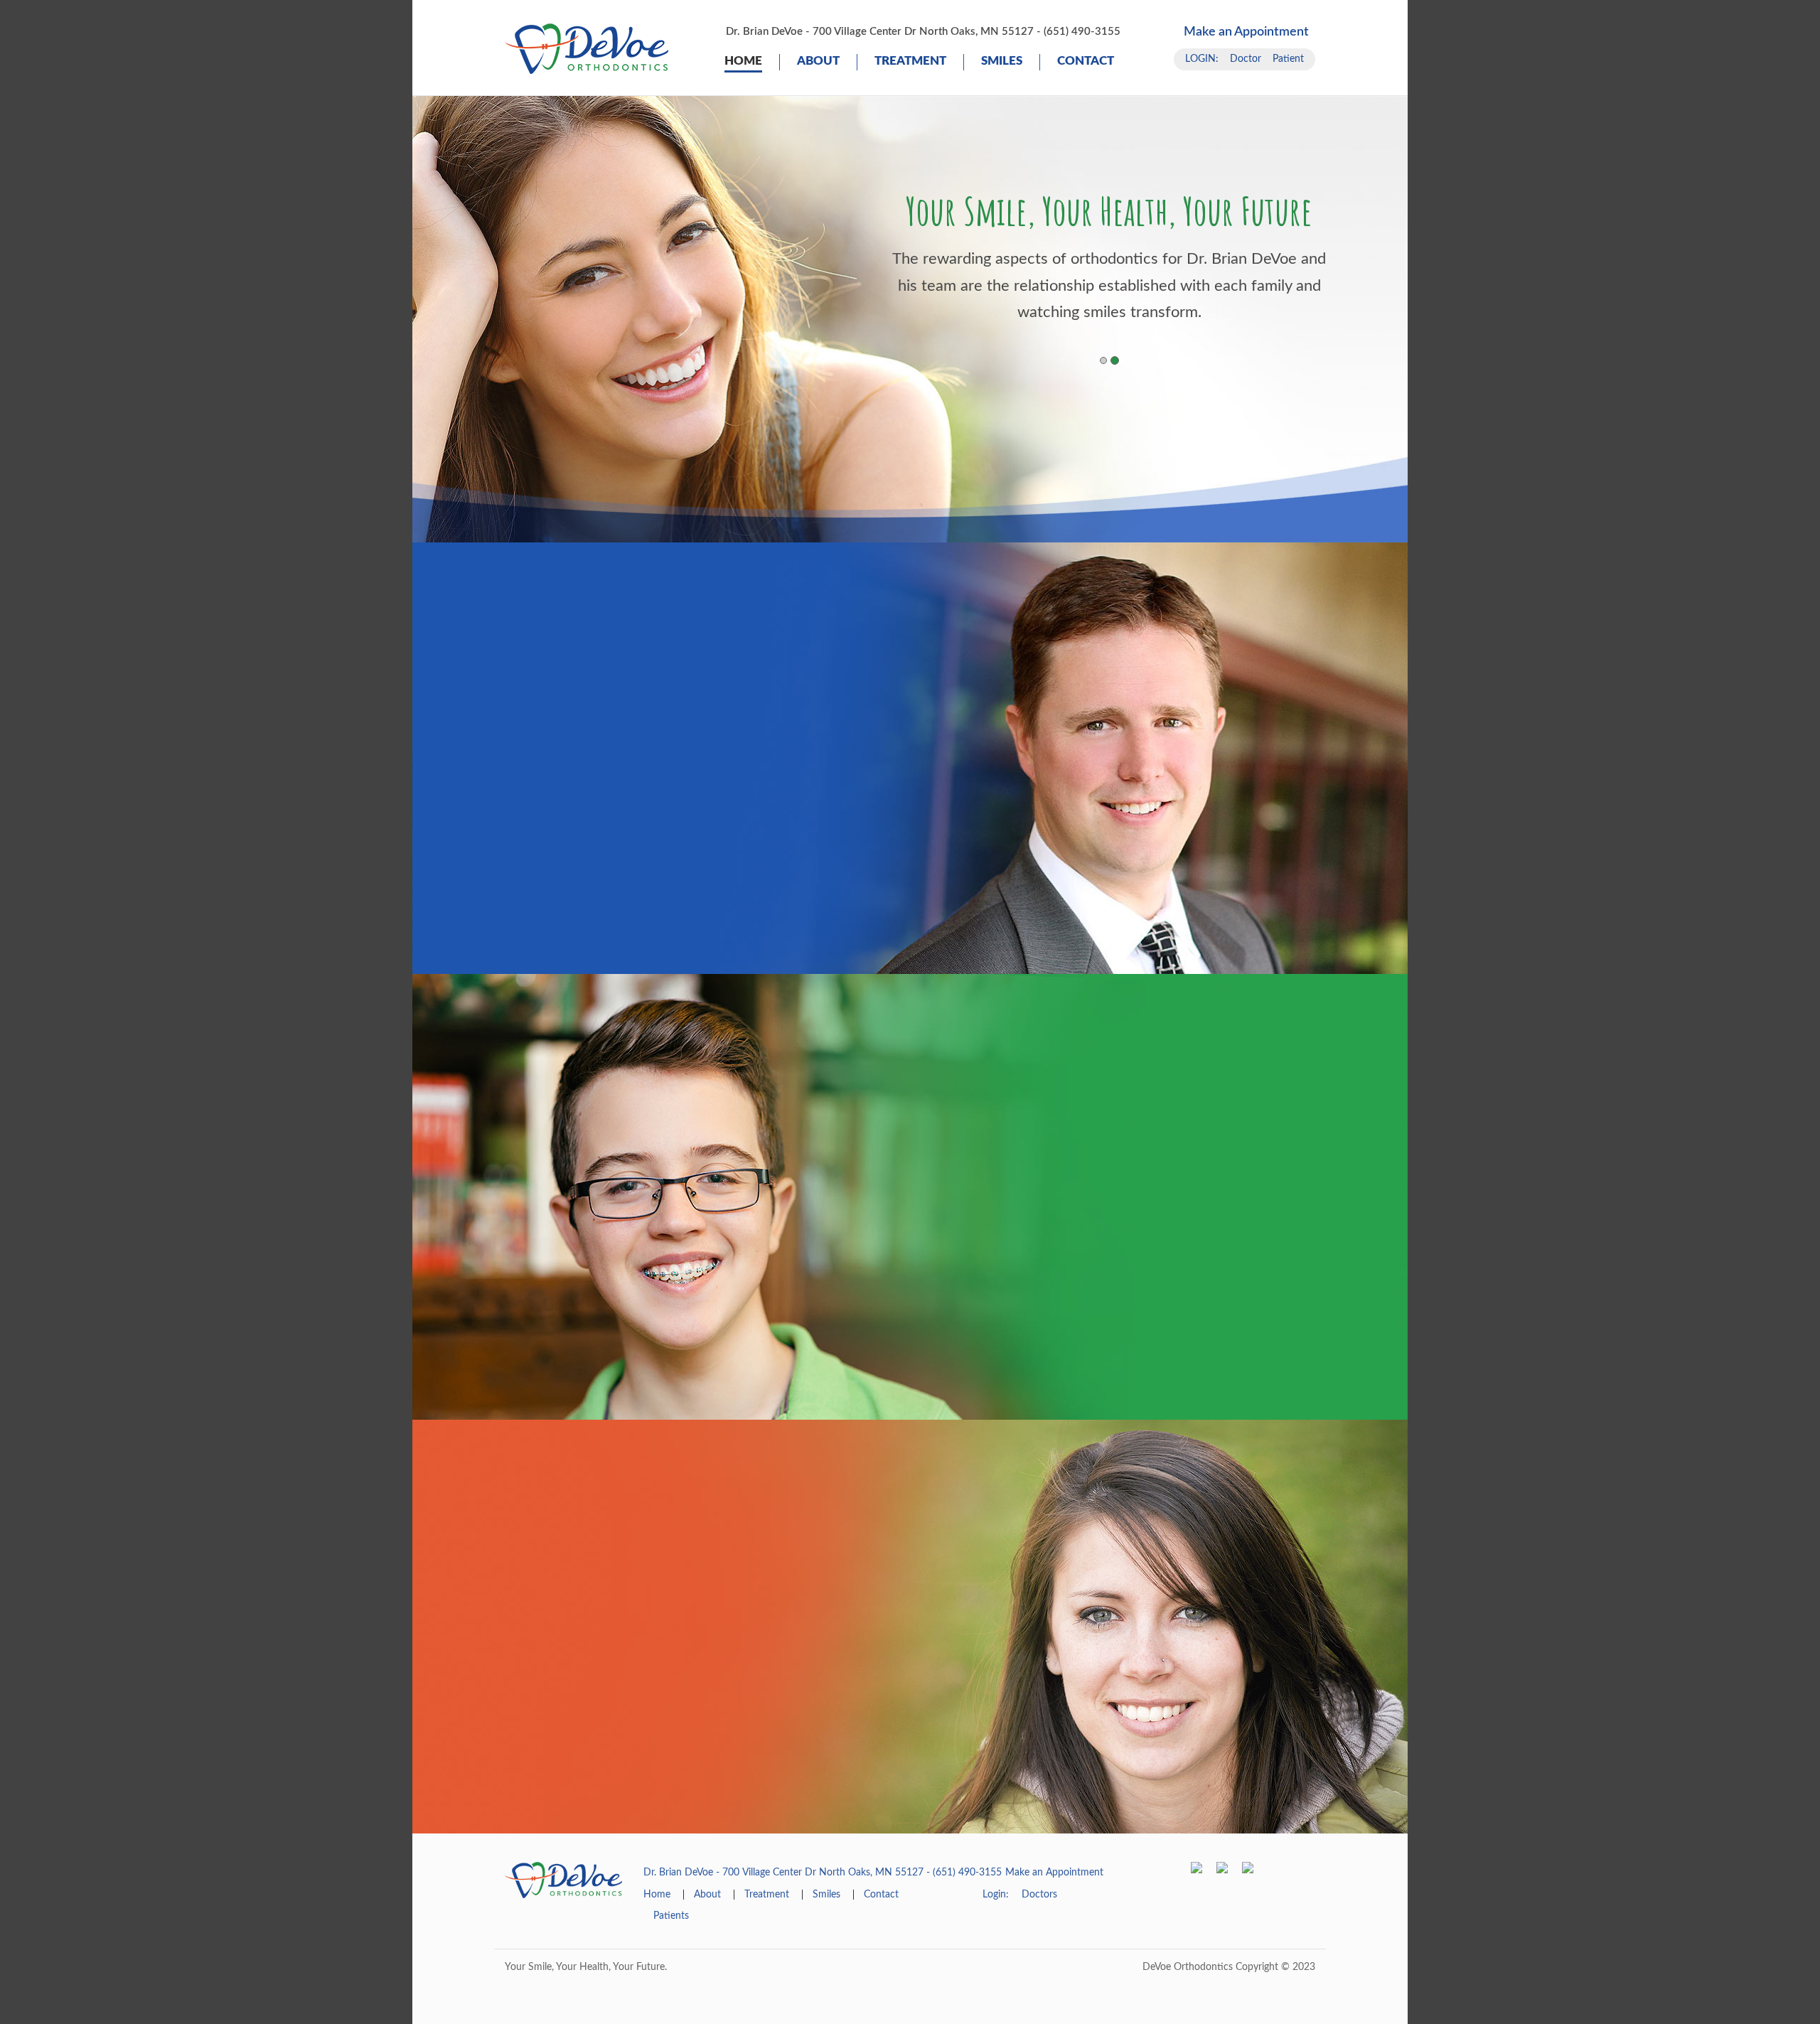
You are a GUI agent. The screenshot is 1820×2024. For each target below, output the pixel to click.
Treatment (910, 61)
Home (657, 1895)
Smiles (1002, 61)
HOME (743, 61)
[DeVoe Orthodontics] (587, 48)
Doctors (1039, 1895)
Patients (671, 1916)
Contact (1086, 61)
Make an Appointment (1246, 32)
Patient (1288, 59)
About (818, 61)
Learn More (622, 847)
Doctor (1246, 59)
